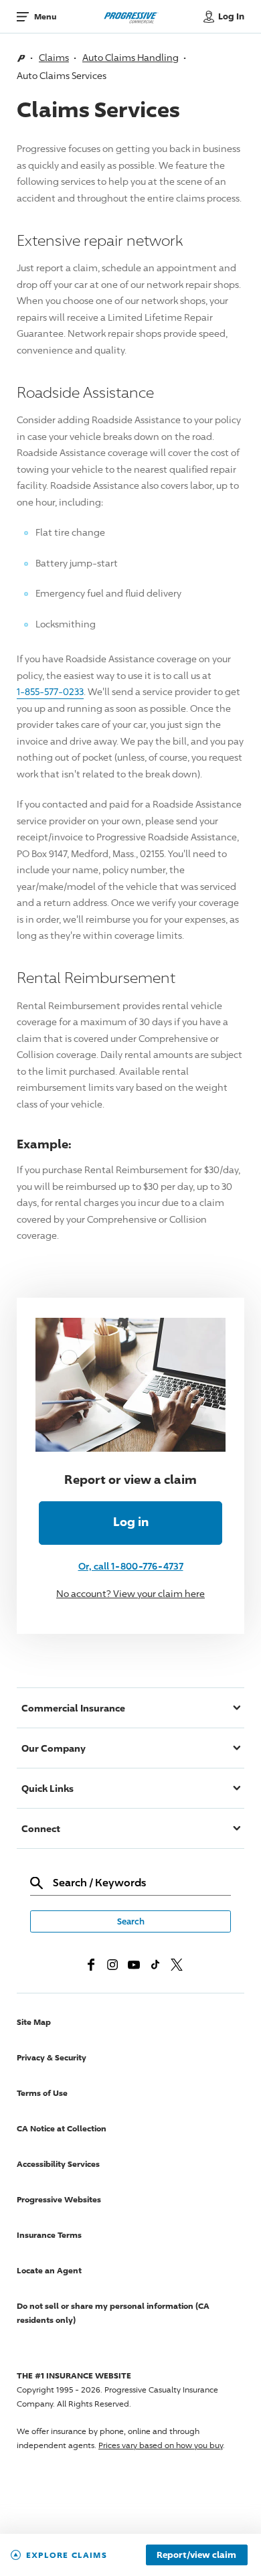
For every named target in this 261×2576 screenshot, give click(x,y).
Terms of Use (42, 2093)
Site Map (34, 2022)
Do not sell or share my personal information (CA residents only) (113, 2313)
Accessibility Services (58, 2164)
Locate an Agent (49, 2270)
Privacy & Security (52, 2057)
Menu (45, 16)
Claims (54, 57)
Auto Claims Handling (130, 57)
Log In (231, 16)
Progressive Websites (59, 2199)
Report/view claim (196, 2555)
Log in (131, 1521)
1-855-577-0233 (50, 691)
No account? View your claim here (130, 1593)
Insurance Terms (49, 2235)
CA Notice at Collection (62, 2128)
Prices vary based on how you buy (161, 2445)
